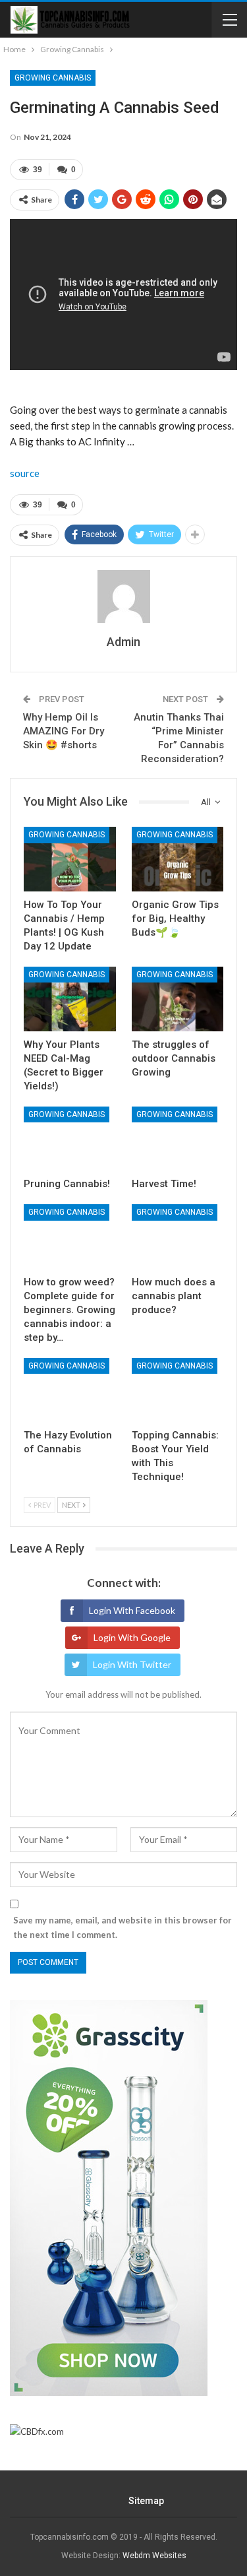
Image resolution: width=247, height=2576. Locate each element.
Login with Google (132, 1637)
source (25, 473)
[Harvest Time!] (178, 1139)
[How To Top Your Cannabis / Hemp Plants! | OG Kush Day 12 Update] (70, 859)
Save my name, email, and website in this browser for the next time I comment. (123, 1927)
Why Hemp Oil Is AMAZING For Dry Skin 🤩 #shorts (64, 731)
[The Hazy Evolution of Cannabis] (70, 1390)
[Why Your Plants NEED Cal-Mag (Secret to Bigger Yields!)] (70, 999)
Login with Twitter (132, 1664)
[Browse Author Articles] (123, 596)
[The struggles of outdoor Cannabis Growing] (178, 999)
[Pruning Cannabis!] (70, 1139)
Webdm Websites (154, 2556)
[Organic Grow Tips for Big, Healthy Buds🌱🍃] (178, 859)
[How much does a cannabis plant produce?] (178, 1237)
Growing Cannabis (53, 78)
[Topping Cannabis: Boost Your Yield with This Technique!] (178, 1390)
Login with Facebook (132, 1610)
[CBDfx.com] (37, 2431)
